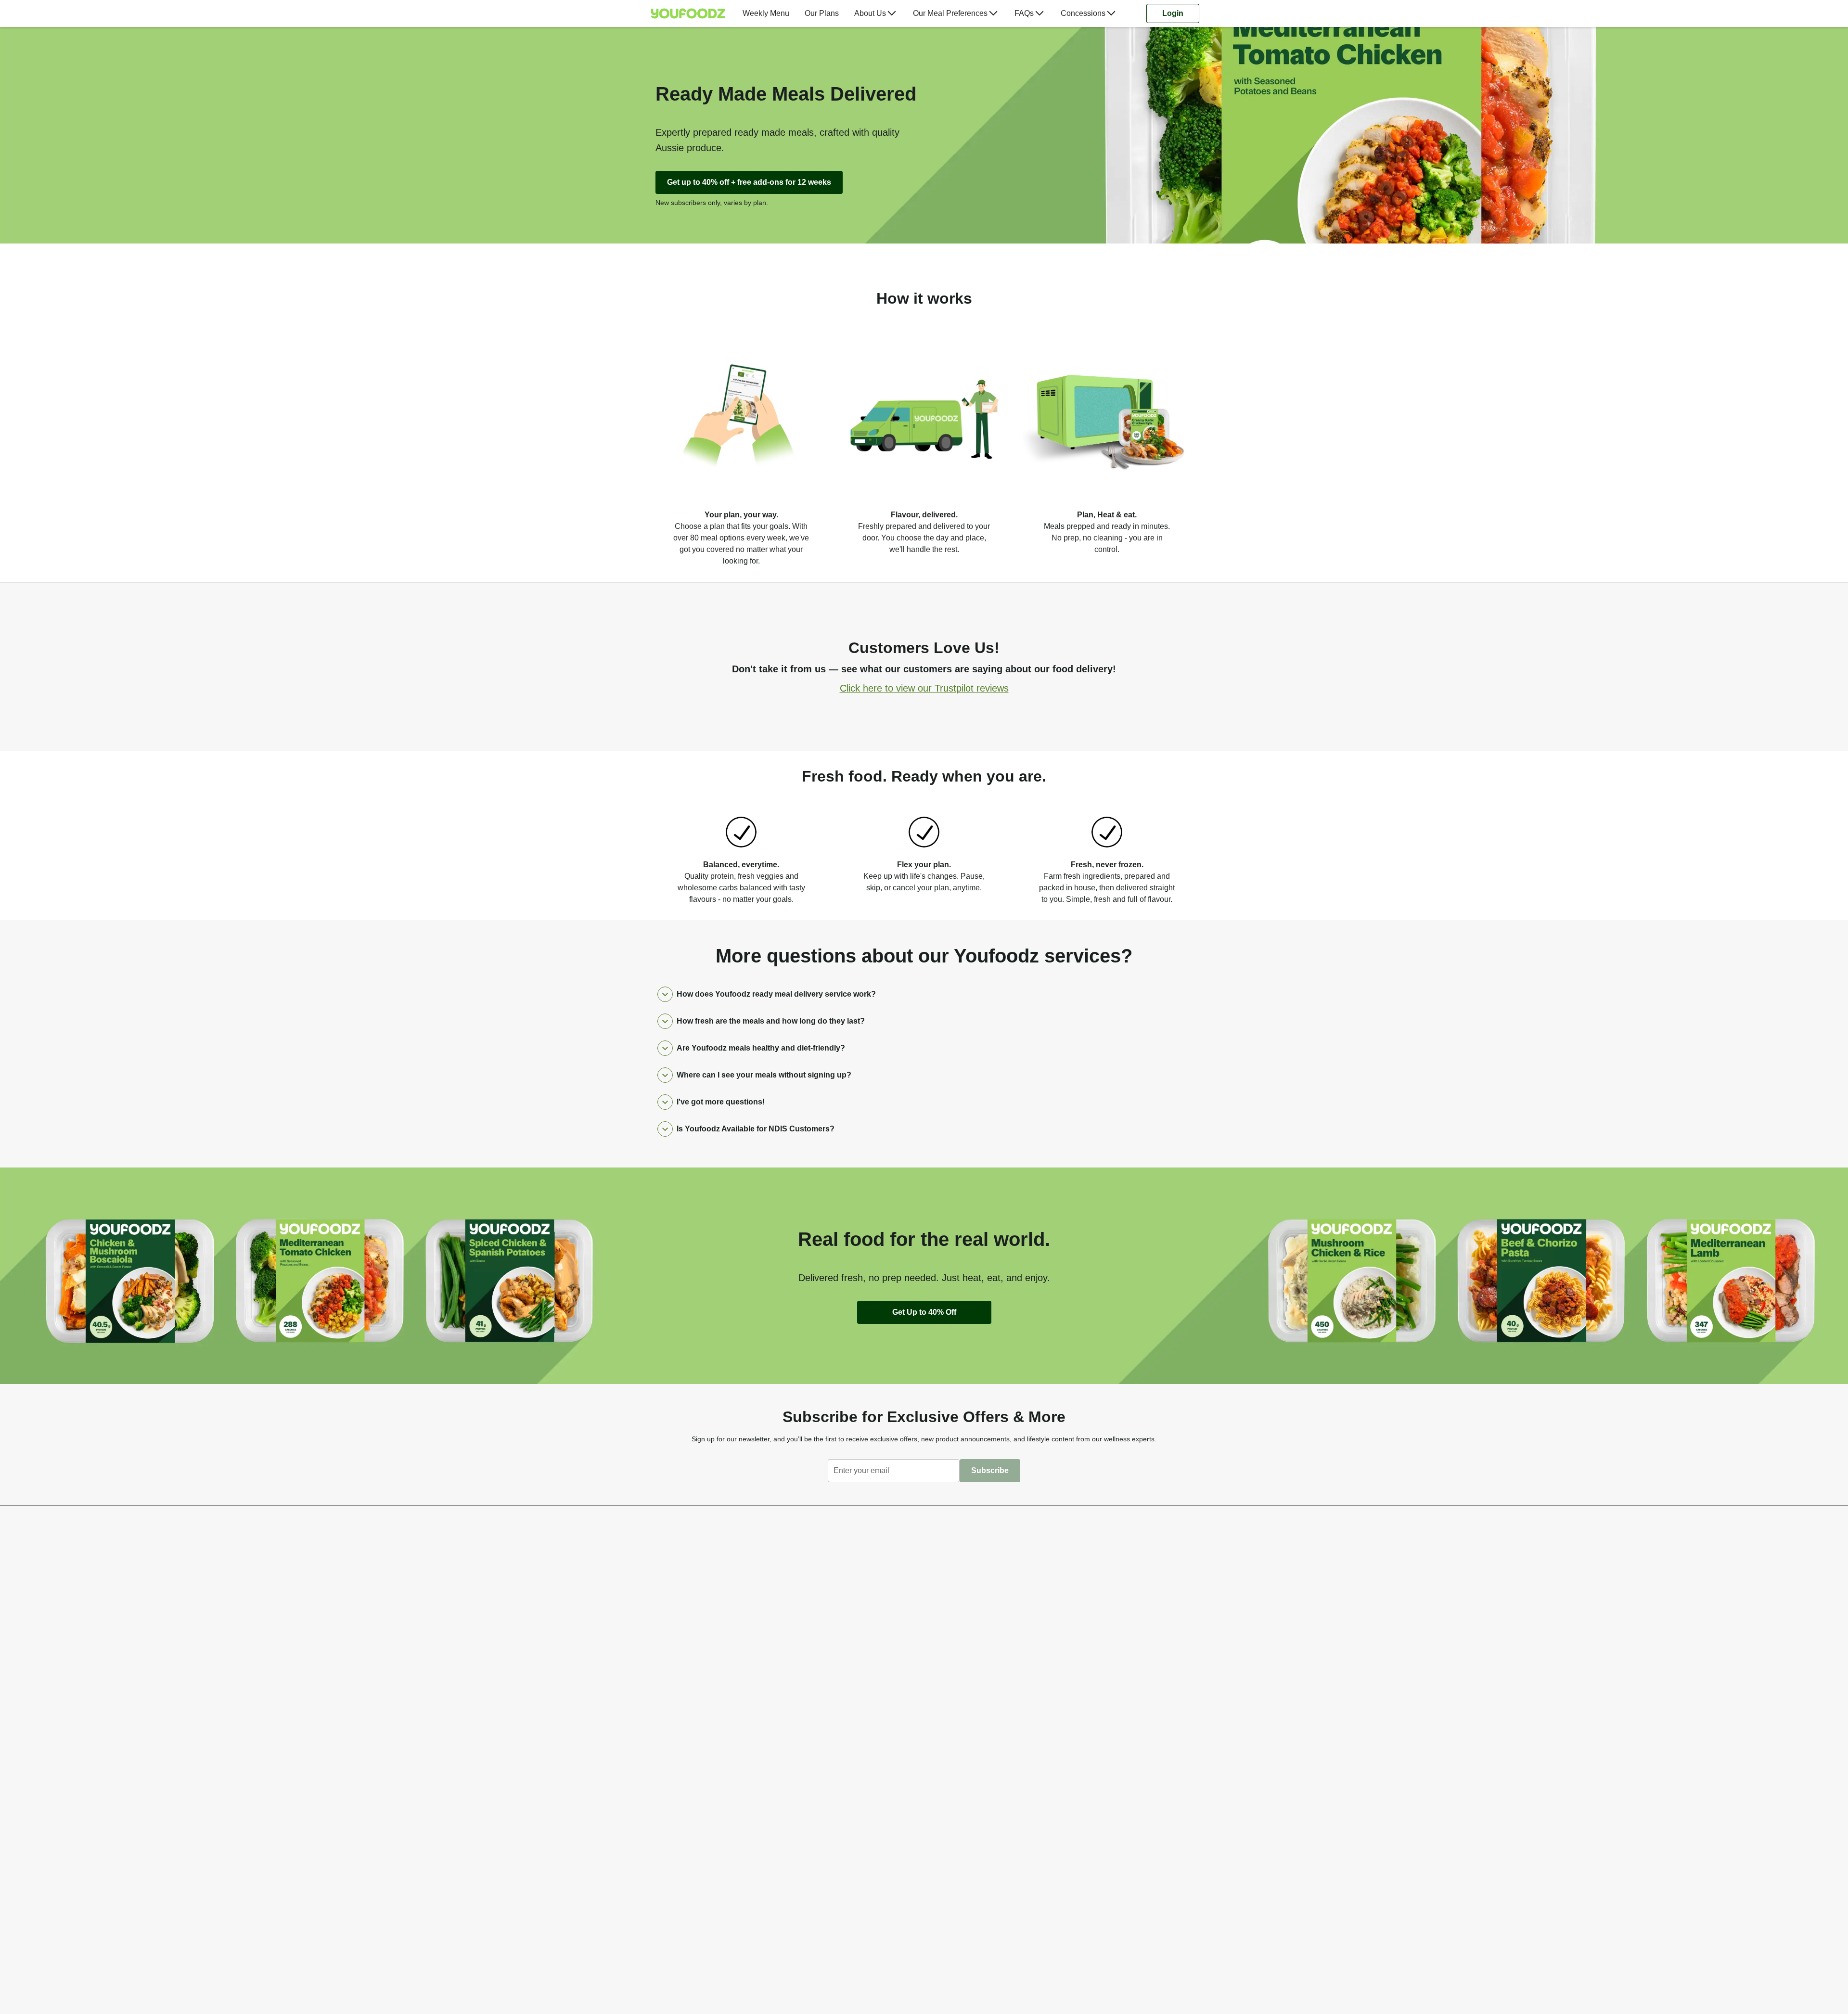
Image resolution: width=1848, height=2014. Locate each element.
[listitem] (741, 445)
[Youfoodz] (688, 13)
